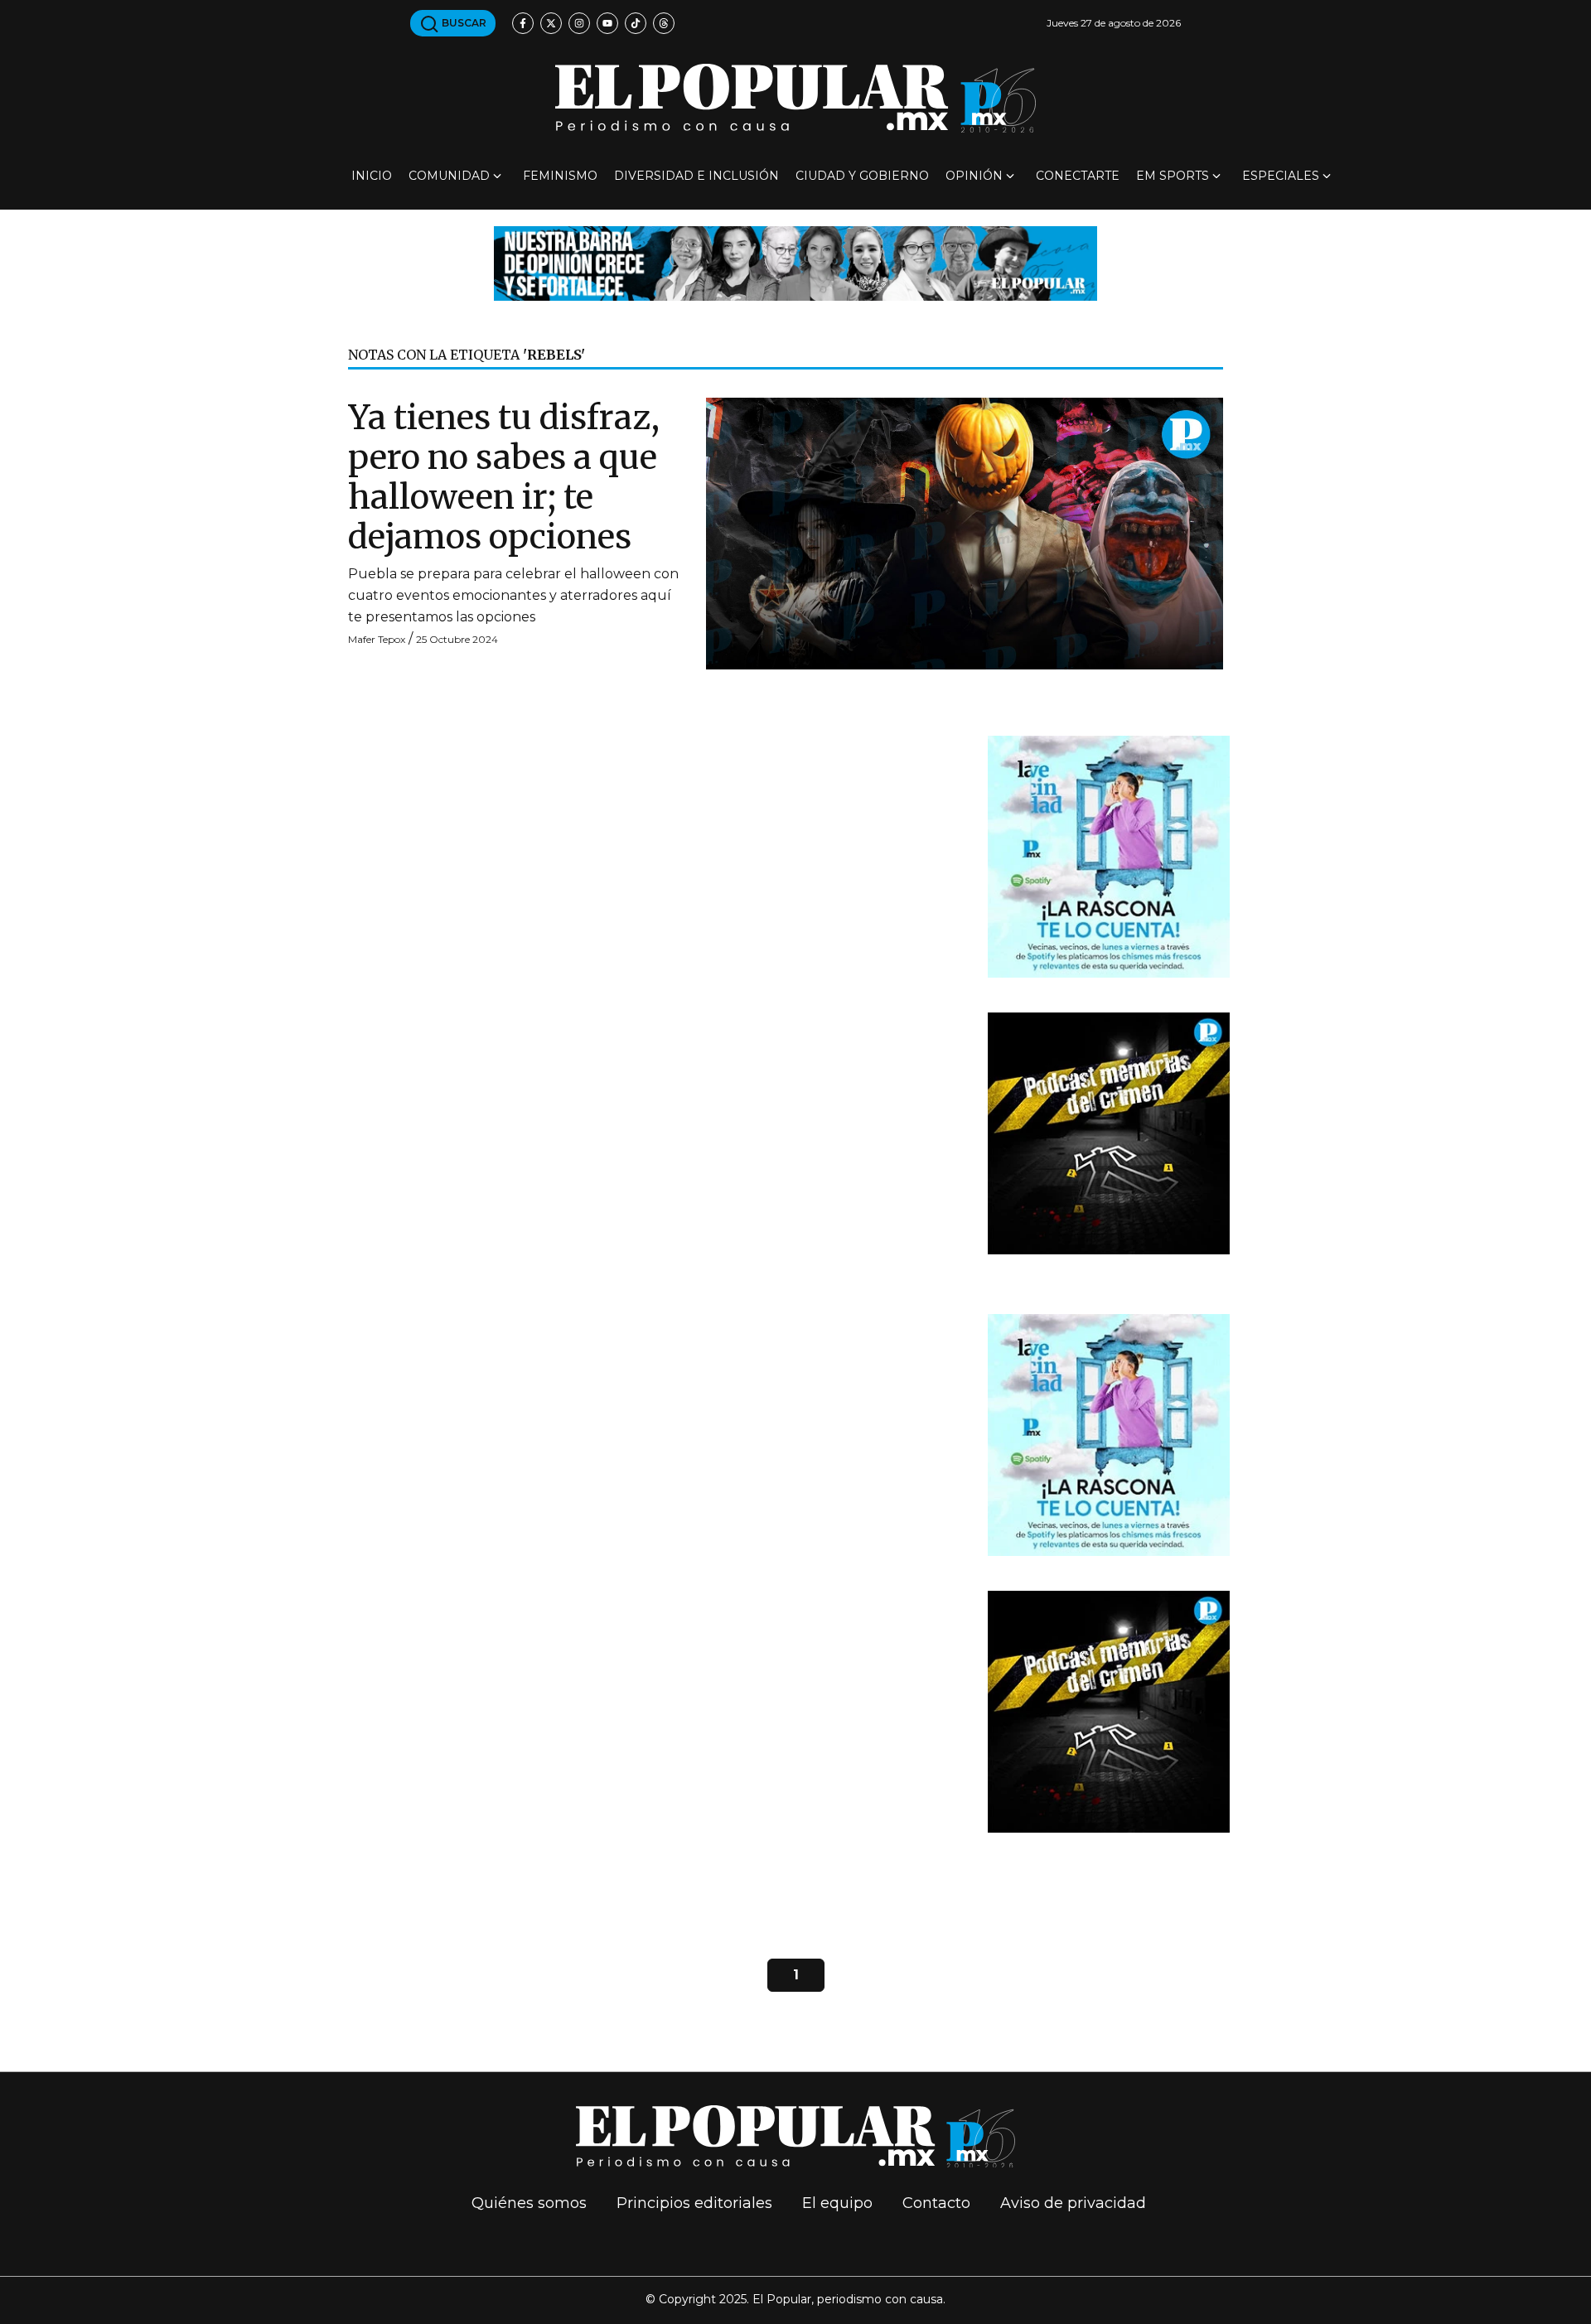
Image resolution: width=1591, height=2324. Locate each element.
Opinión (974, 176)
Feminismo (560, 176)
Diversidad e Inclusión (696, 176)
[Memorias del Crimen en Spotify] (1109, 1132)
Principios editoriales (694, 2203)
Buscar (463, 23)
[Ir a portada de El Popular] (795, 98)
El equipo (837, 2203)
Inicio (372, 176)
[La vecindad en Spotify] (1109, 855)
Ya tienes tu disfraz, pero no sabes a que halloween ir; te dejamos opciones (504, 477)
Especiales (1281, 176)
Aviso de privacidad (1073, 2203)
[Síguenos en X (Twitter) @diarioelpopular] (551, 23)
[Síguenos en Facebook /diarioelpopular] (523, 23)
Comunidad (449, 176)
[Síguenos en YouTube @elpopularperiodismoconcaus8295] (607, 23)
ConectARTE (1078, 176)
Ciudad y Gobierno (862, 176)
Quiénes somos (529, 2203)
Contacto (936, 2203)
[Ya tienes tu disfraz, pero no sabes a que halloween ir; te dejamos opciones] (965, 532)
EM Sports (1173, 176)
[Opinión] (795, 262)
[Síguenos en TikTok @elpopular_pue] (636, 23)
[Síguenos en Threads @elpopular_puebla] (664, 23)
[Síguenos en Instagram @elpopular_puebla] (579, 23)
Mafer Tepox (377, 639)
